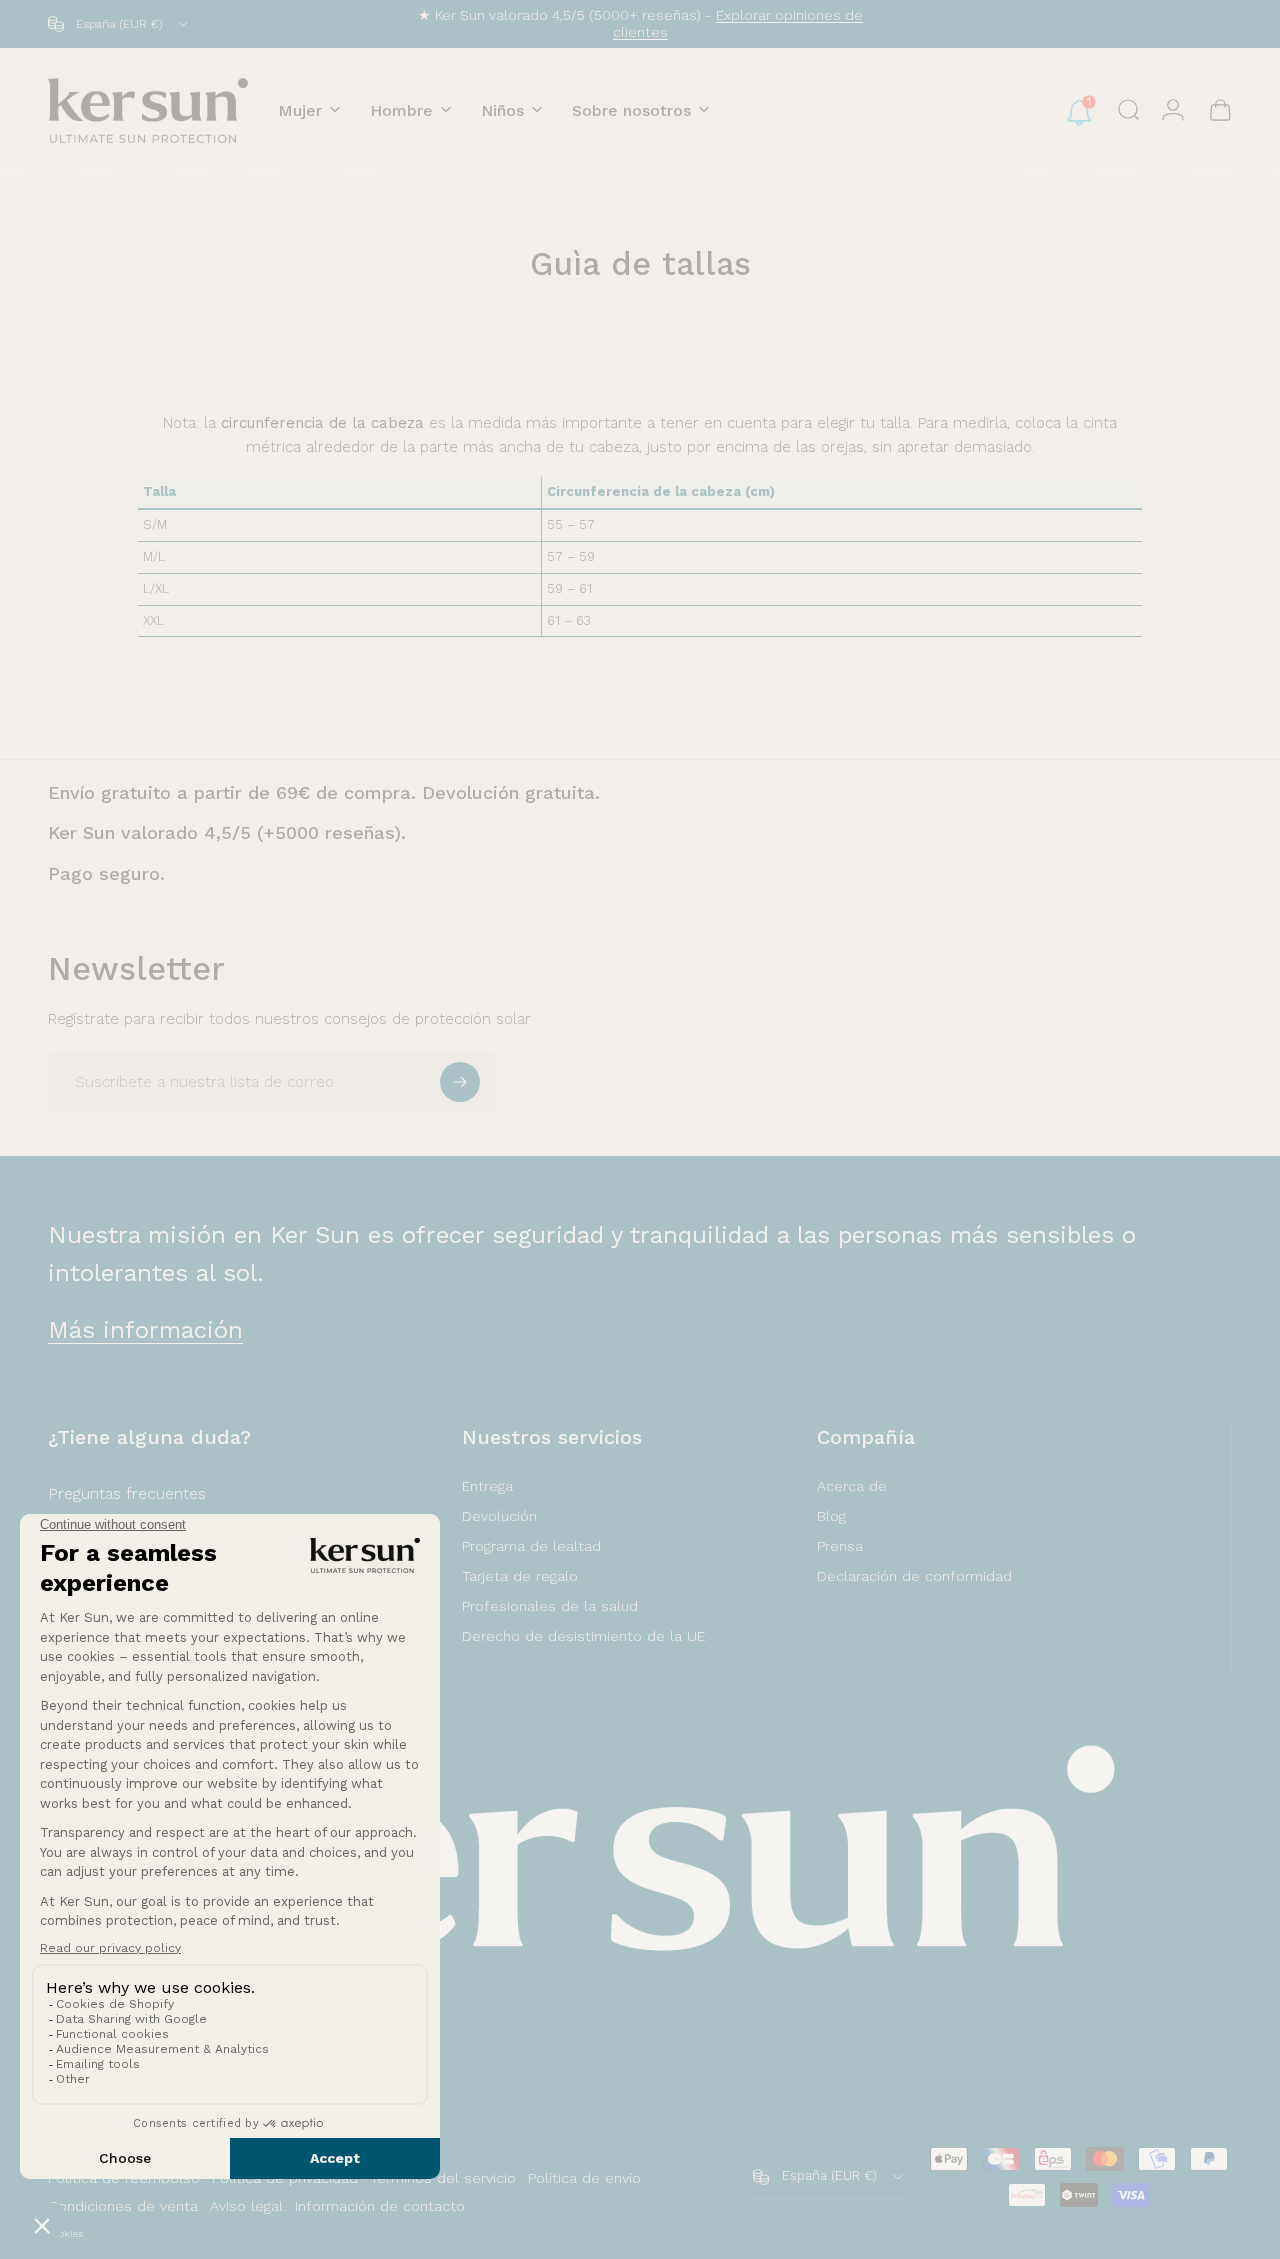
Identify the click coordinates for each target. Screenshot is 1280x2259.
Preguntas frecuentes (127, 1493)
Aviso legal (246, 2206)
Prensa (840, 1546)
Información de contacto (380, 2206)
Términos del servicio (443, 2178)
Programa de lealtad (531, 1546)
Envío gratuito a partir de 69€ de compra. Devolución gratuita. (324, 792)
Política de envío (584, 2178)
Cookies (65, 2233)
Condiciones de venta (123, 2206)
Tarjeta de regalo (520, 1576)
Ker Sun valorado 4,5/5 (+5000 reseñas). (227, 832)
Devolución (499, 1516)
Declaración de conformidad (914, 1576)
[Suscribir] (460, 1082)
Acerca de (852, 1486)
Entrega (487, 1486)
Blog (831, 1516)
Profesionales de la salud (550, 1606)
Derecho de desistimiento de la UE (583, 1636)
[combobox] (119, 24)
